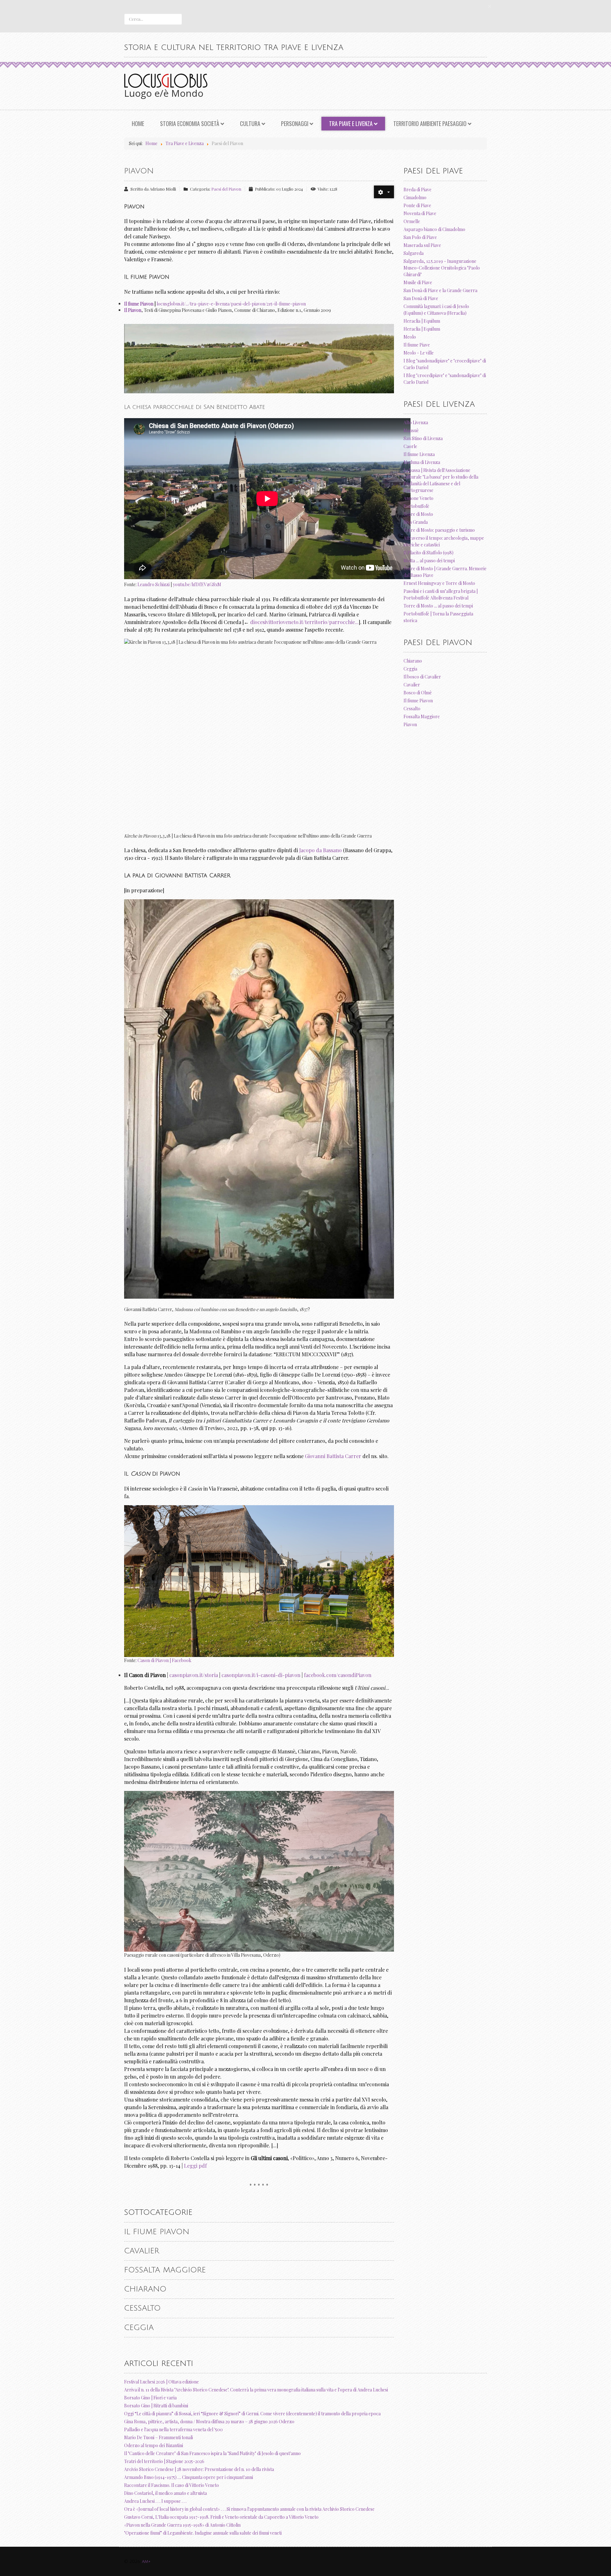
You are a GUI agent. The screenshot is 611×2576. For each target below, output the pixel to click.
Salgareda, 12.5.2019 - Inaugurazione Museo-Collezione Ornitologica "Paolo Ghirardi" (442, 268)
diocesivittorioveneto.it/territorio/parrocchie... (304, 622)
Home (138, 123)
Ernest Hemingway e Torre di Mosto (439, 583)
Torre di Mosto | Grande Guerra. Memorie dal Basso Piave (445, 572)
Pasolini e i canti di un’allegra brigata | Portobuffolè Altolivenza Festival (441, 594)
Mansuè (411, 430)
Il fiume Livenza (419, 454)
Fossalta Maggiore (165, 2270)
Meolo (410, 337)
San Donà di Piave (421, 298)
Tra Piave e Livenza (351, 123)
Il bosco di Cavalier (422, 677)
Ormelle (412, 221)
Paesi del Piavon (226, 189)
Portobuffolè (416, 506)
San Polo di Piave (420, 237)
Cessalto (142, 2308)
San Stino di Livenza (423, 438)
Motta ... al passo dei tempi (429, 561)
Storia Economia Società (190, 123)
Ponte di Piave (417, 205)
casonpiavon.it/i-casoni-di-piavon (261, 1675)
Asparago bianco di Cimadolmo (434, 229)
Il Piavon (133, 310)
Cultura (250, 123)
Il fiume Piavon (139, 304)
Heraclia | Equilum (422, 321)
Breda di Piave (418, 190)
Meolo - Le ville (419, 353)
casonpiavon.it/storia (194, 1675)
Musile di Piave (418, 282)
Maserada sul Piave (422, 245)
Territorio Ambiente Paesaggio (430, 123)
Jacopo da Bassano (320, 850)
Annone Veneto (418, 498)
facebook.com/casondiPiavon (338, 1675)
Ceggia (139, 2327)
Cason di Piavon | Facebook (164, 1660)
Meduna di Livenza (422, 462)
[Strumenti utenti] (384, 192)
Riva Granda (416, 522)
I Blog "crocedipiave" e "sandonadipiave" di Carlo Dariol (445, 379)
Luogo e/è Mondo (164, 93)
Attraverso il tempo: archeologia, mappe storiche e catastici (444, 541)
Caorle (410, 446)
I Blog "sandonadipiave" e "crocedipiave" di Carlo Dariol (445, 364)
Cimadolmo (415, 197)
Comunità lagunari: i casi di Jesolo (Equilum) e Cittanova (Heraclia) (436, 310)
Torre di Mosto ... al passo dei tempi (438, 606)
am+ (146, 2562)
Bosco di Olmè (418, 693)
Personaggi (295, 123)
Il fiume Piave (417, 345)
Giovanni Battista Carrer (333, 1456)
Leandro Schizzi (154, 584)
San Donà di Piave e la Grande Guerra (440, 290)
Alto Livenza (416, 422)
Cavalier (142, 2251)
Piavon (139, 171)
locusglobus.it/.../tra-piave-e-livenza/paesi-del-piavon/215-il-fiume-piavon (231, 304)
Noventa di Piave (420, 213)
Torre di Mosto (418, 514)
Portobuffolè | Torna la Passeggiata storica (438, 617)
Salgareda (414, 253)
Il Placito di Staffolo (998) (428, 553)
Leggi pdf (195, 2166)
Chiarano (145, 2289)
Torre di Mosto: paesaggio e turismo (439, 530)
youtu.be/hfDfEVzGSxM (197, 584)
